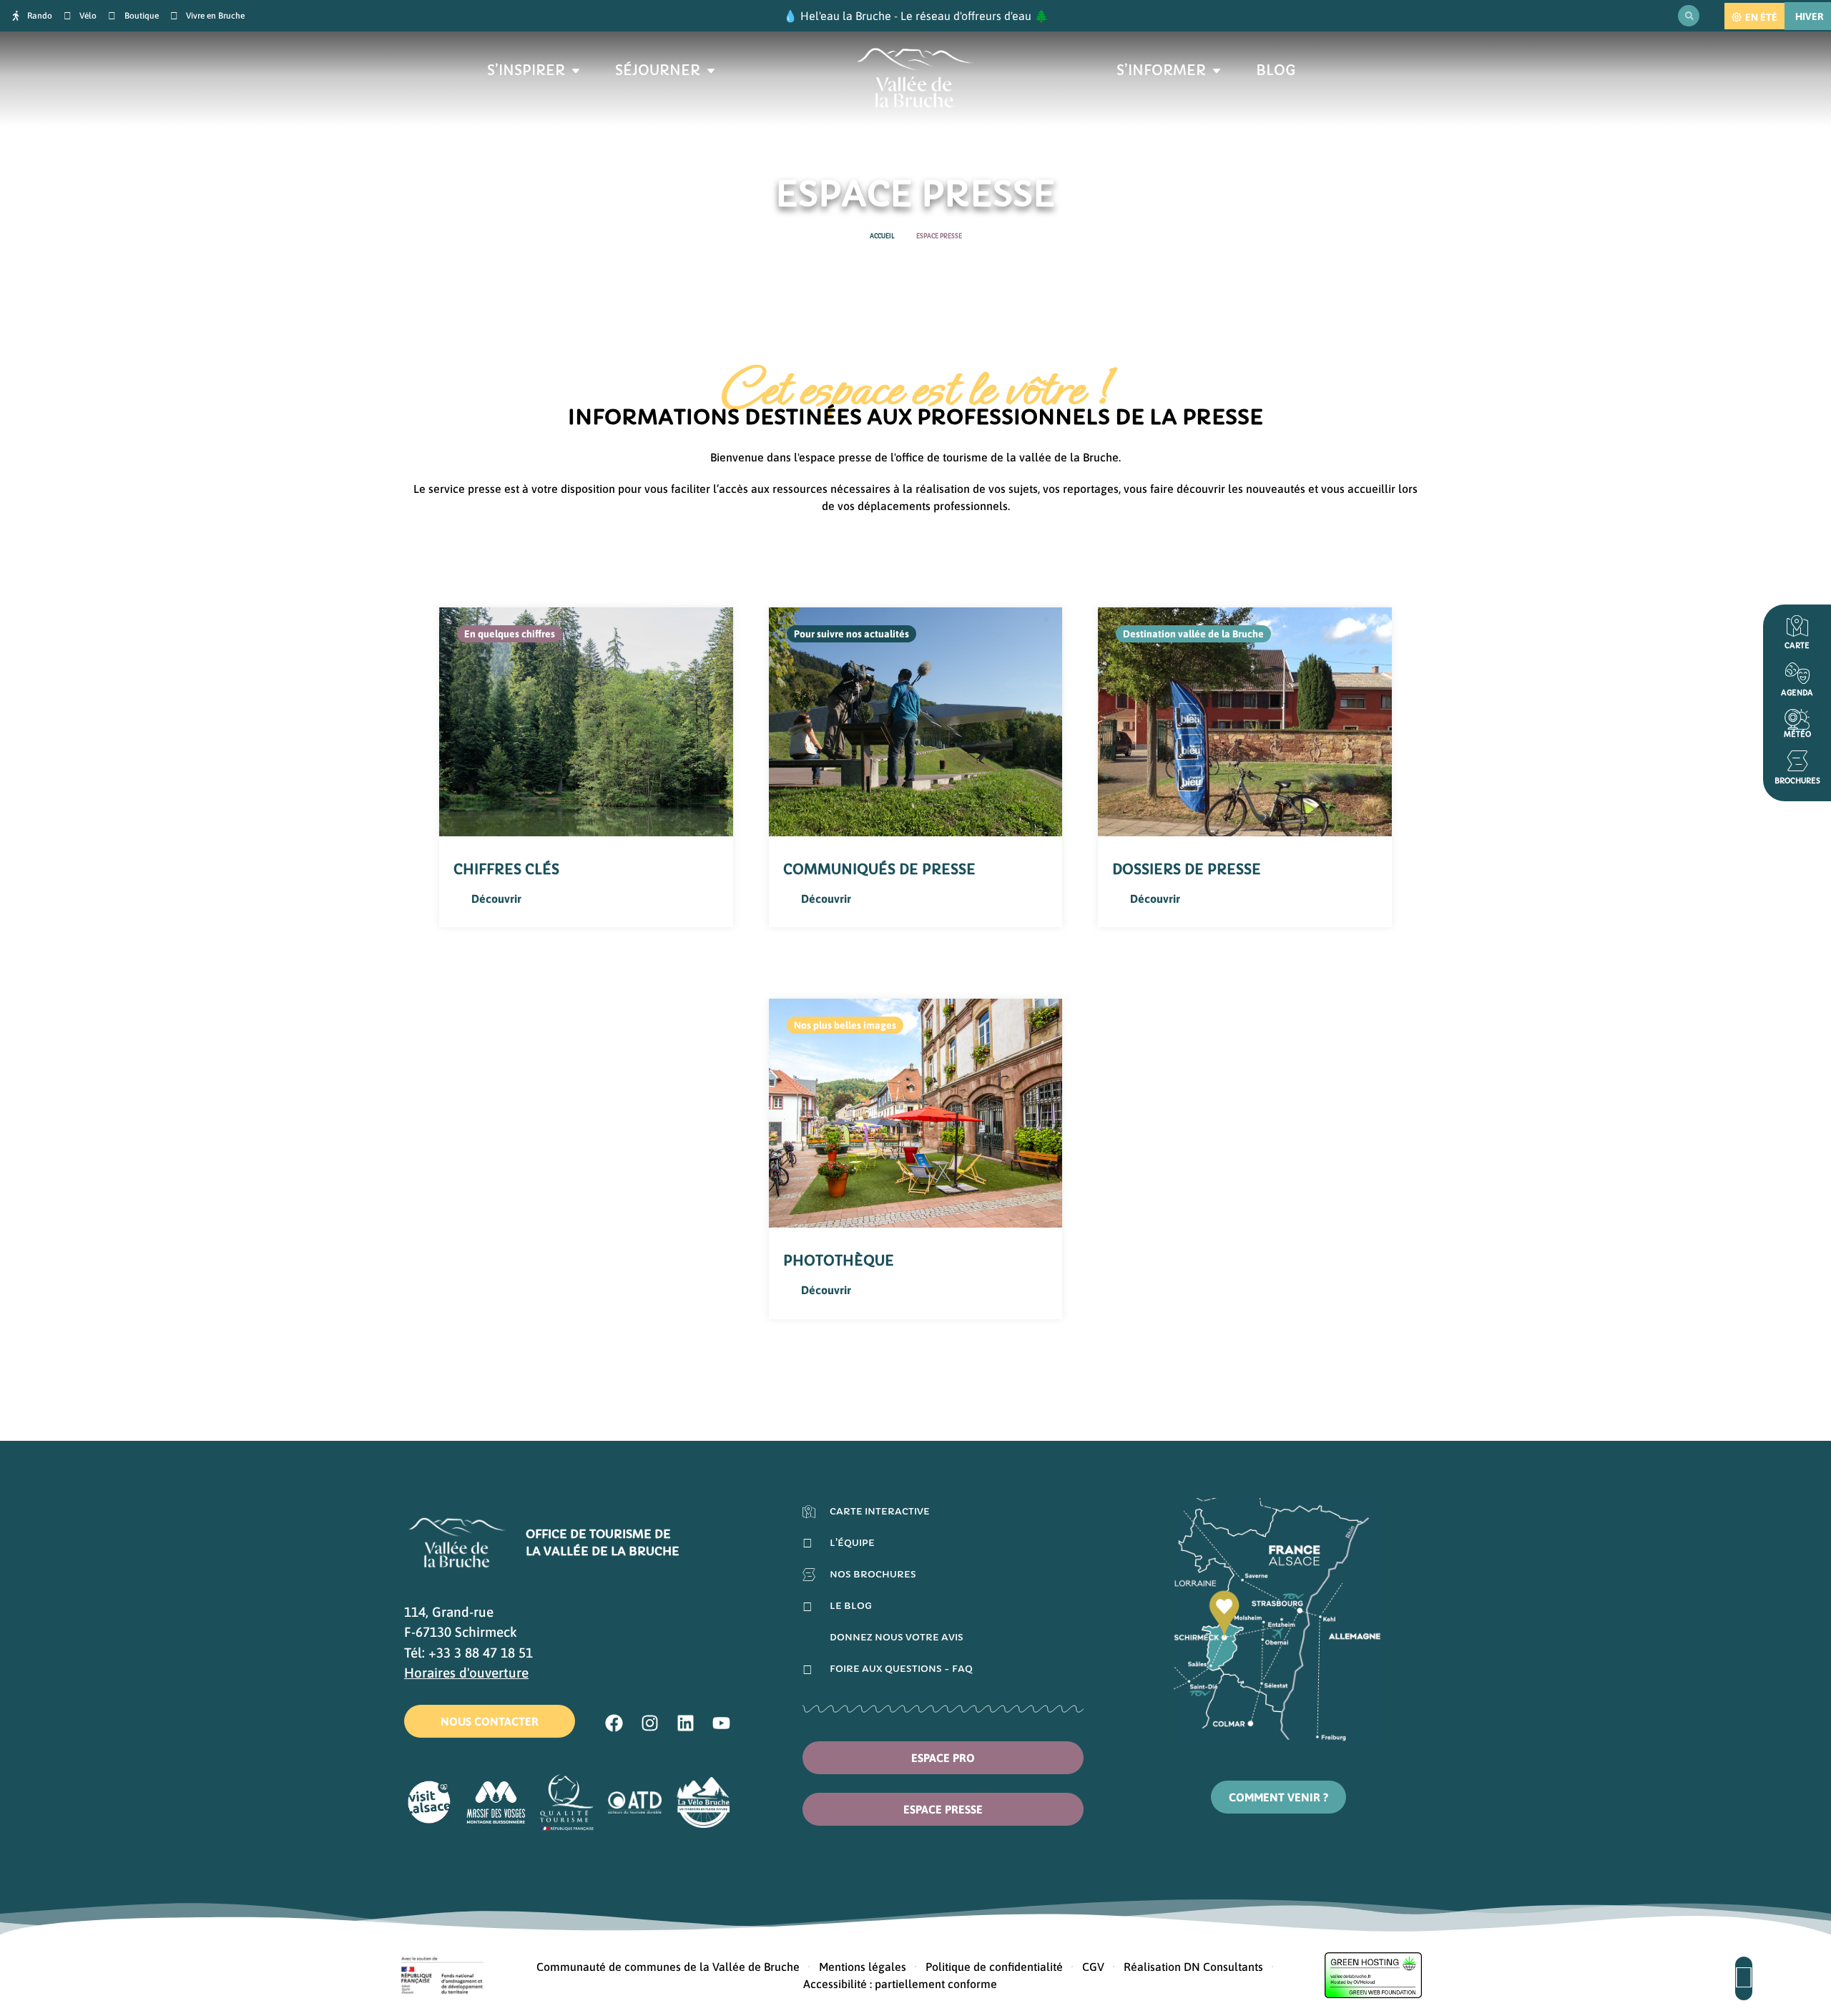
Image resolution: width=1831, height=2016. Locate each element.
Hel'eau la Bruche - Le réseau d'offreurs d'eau (916, 16)
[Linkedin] (686, 1723)
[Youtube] (722, 1723)
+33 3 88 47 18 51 (481, 1653)
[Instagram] (650, 1723)
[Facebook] (614, 1723)
